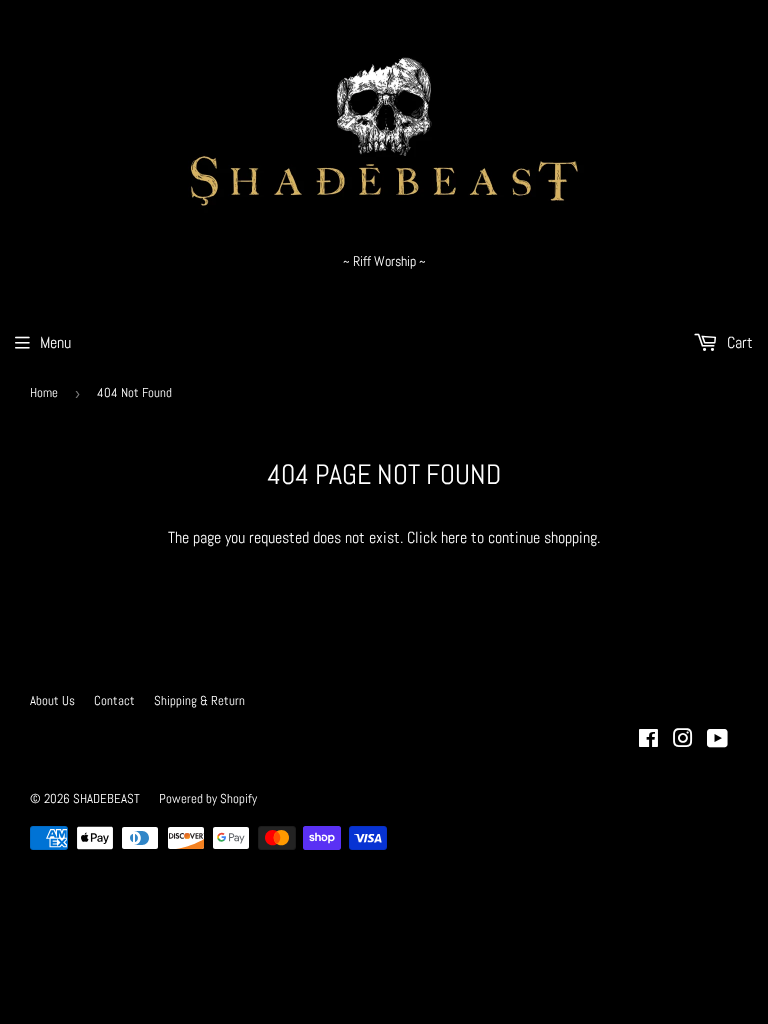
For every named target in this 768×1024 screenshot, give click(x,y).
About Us (52, 700)
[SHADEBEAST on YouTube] (717, 740)
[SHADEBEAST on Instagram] (683, 740)
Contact (114, 700)
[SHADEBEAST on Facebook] (648, 740)
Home (44, 392)
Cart (738, 342)
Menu (55, 342)
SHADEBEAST (106, 798)
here (454, 537)
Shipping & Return (199, 700)
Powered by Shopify (208, 798)
